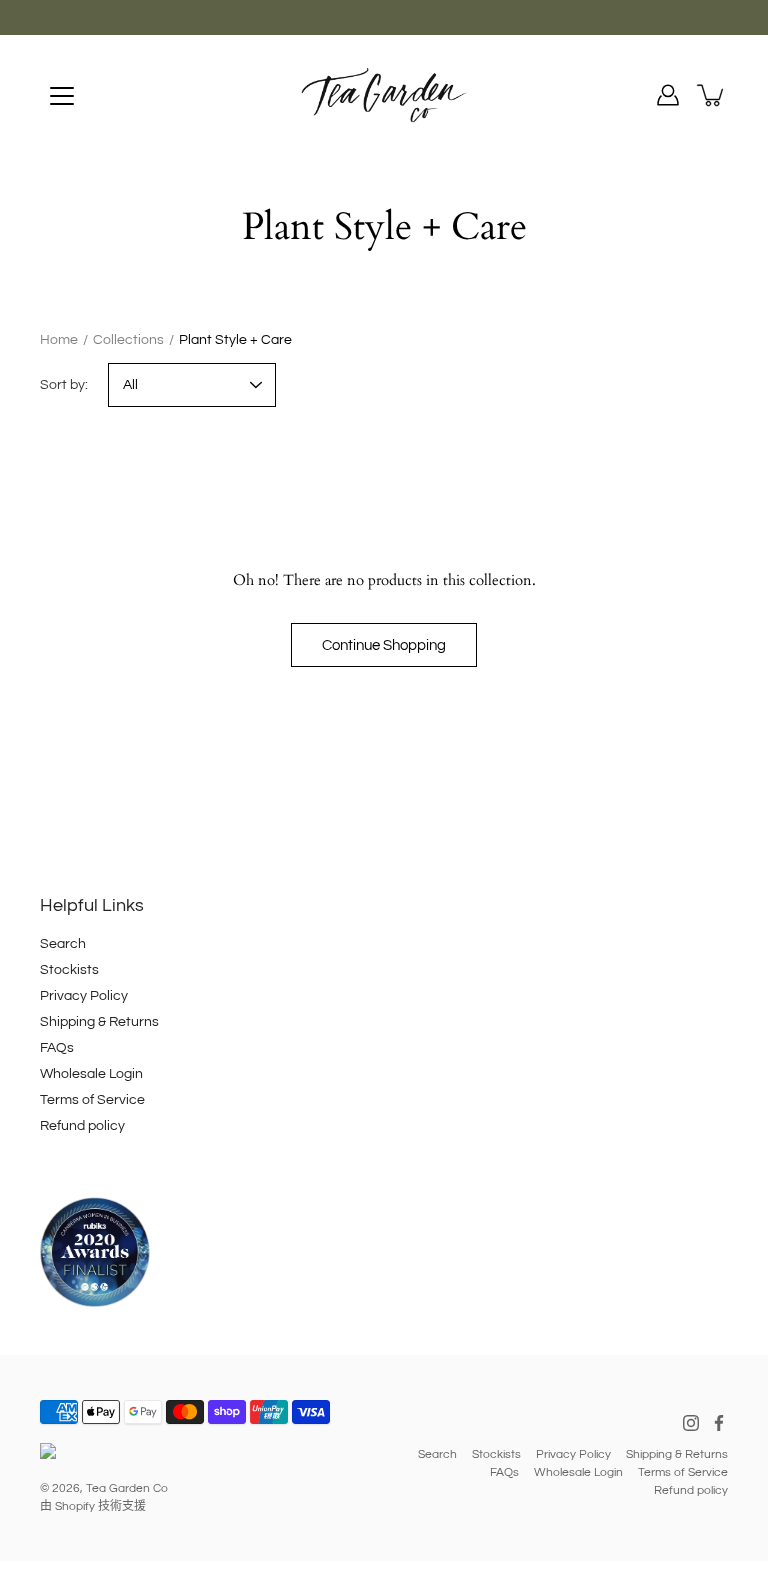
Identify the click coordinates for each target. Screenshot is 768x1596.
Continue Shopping (384, 645)
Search (63, 944)
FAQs (57, 1048)
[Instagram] (691, 1423)
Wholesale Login (91, 1074)
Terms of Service (92, 1100)
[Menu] (62, 96)
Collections (128, 340)
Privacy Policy (84, 996)
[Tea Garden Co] (384, 95)
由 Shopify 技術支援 (93, 1506)
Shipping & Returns (99, 1022)
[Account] (668, 95)
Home (59, 340)
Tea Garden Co (127, 1488)
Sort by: (64, 385)
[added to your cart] (712, 95)
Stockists (69, 970)
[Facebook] (719, 1423)
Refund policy (82, 1126)
